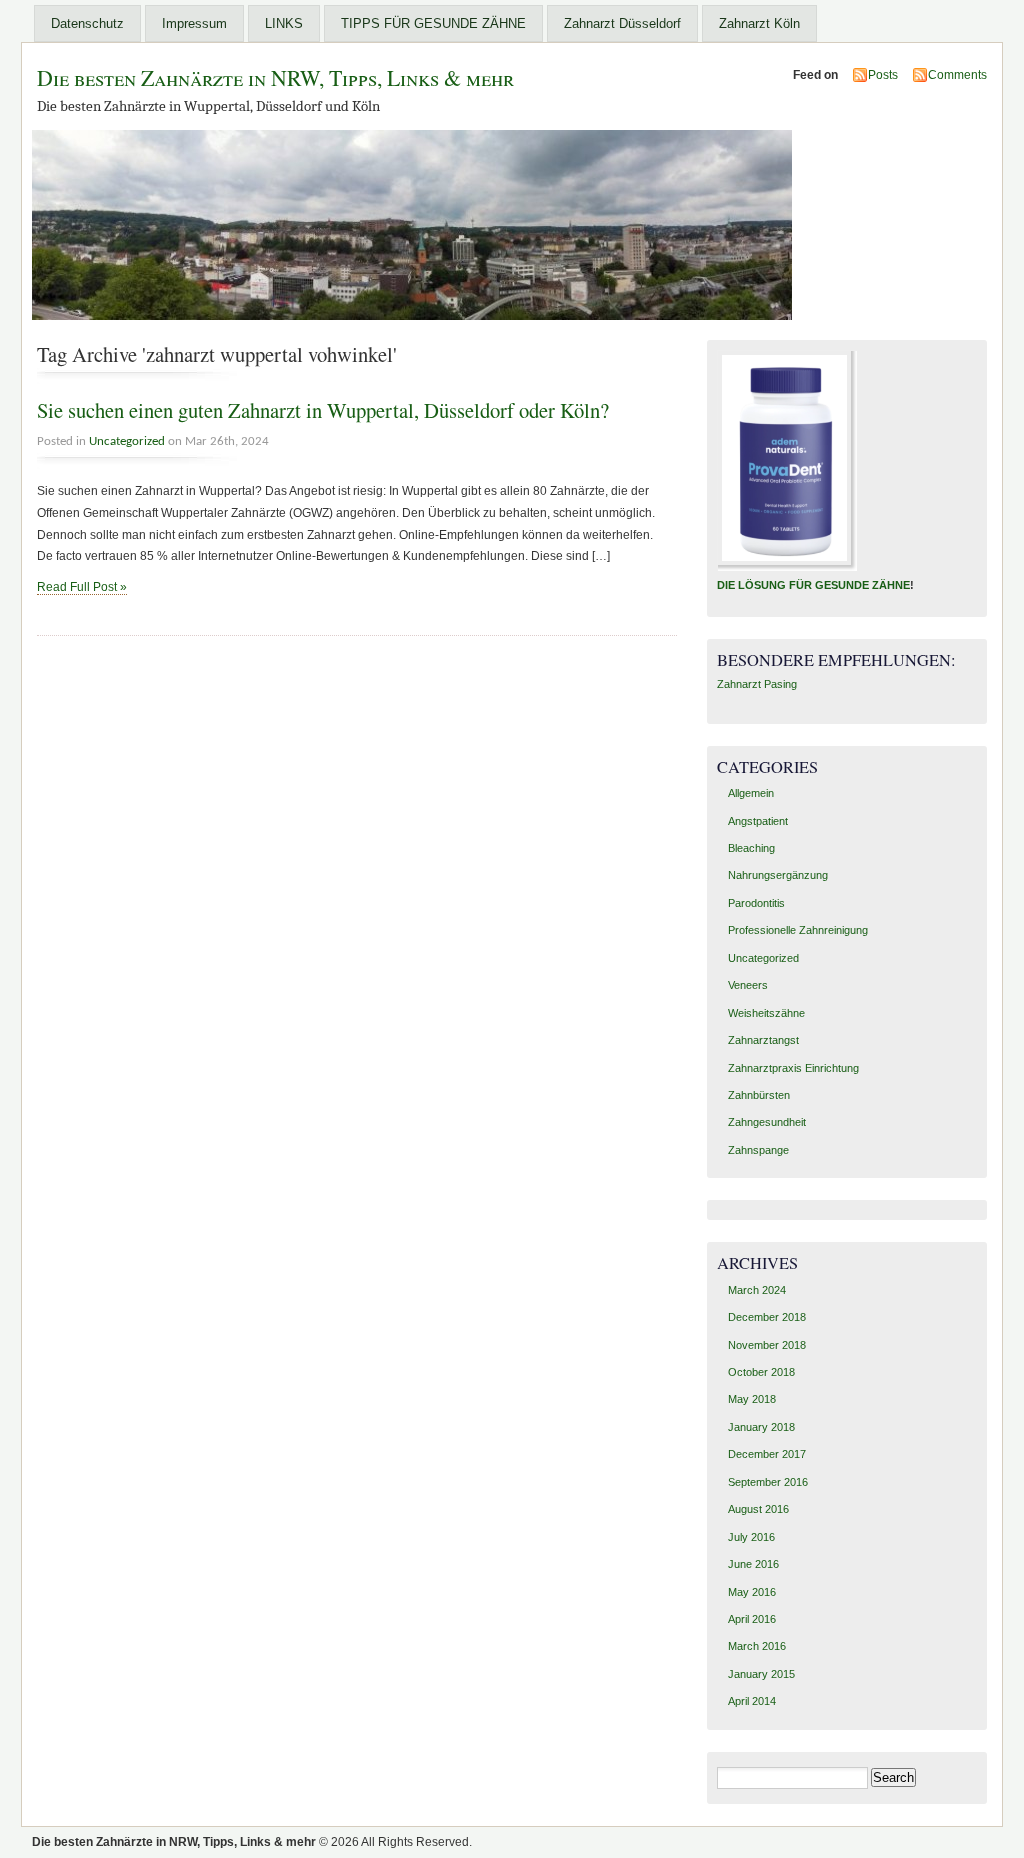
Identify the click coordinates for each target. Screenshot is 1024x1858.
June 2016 (753, 1564)
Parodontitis (756, 903)
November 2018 (767, 1345)
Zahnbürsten (759, 1095)
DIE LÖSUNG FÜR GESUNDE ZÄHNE (813, 585)
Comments (957, 75)
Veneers (748, 985)
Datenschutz (87, 23)
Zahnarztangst (763, 1040)
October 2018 (761, 1372)
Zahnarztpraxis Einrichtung (793, 1068)
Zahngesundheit (767, 1122)
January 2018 (761, 1427)
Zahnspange (758, 1150)
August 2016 (758, 1509)
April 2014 (752, 1701)
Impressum (194, 23)
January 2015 (761, 1674)
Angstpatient (758, 821)
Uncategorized (127, 441)
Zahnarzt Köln (759, 23)
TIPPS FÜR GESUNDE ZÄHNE (433, 23)
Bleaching (751, 848)
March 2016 (757, 1646)
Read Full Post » (82, 587)
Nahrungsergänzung (778, 875)
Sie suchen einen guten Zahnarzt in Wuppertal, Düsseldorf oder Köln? (323, 410)
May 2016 (752, 1592)
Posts (883, 75)
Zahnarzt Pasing (757, 684)
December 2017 (767, 1454)
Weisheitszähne (766, 1013)
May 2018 (752, 1399)
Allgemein (751, 793)
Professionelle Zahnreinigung (798, 930)
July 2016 (751, 1537)
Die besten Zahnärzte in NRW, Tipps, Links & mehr (275, 77)
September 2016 (768, 1482)
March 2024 (757, 1290)
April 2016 (752, 1619)
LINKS (284, 23)
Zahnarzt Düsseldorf (622, 23)
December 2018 (767, 1317)
